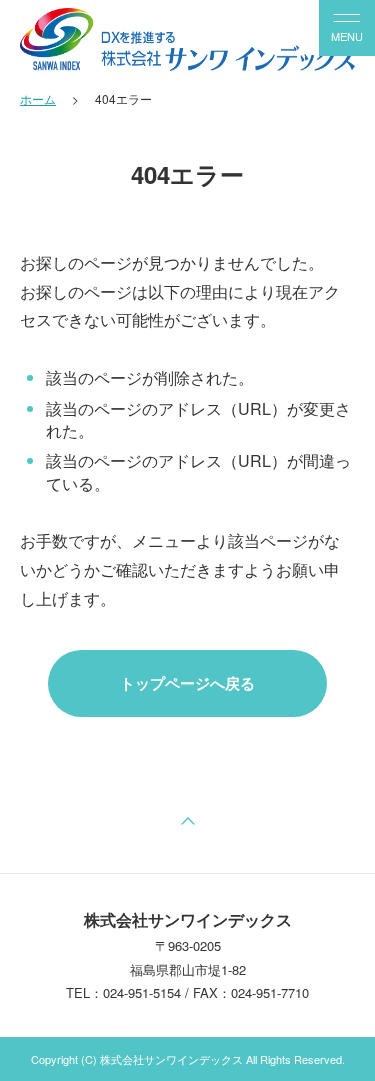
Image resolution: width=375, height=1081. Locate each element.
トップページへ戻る (187, 683)
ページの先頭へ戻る (188, 823)
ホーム (38, 98)
